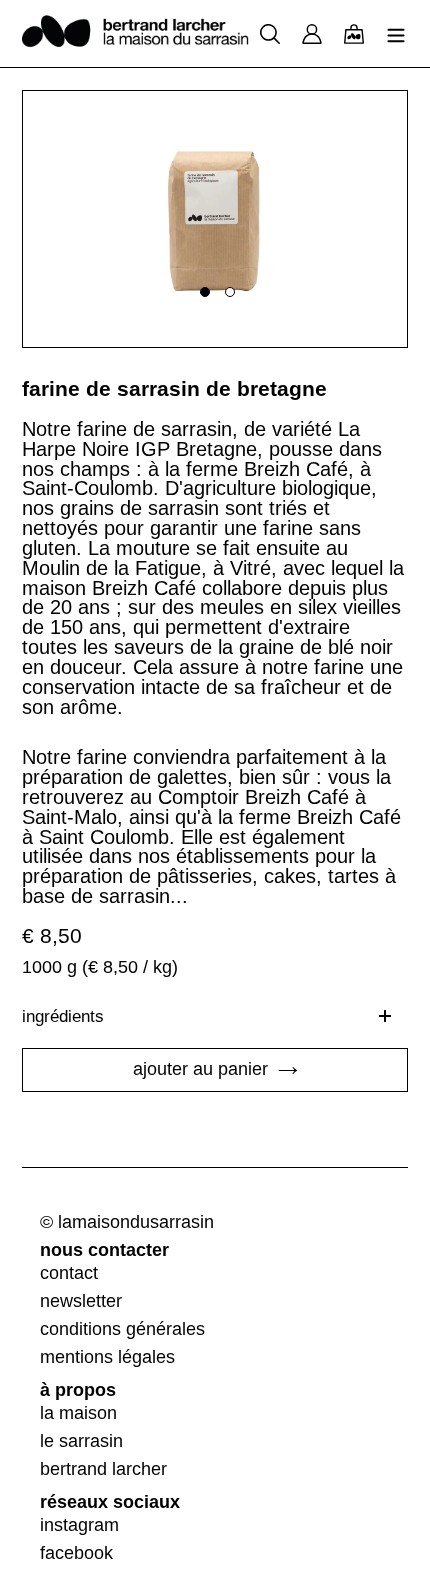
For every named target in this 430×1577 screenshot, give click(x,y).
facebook (76, 1553)
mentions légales (107, 1357)
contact (69, 1273)
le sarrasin (81, 1441)
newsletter (81, 1301)
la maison (78, 1413)
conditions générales (122, 1329)
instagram (79, 1525)
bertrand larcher (103, 1469)
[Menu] (396, 33)
